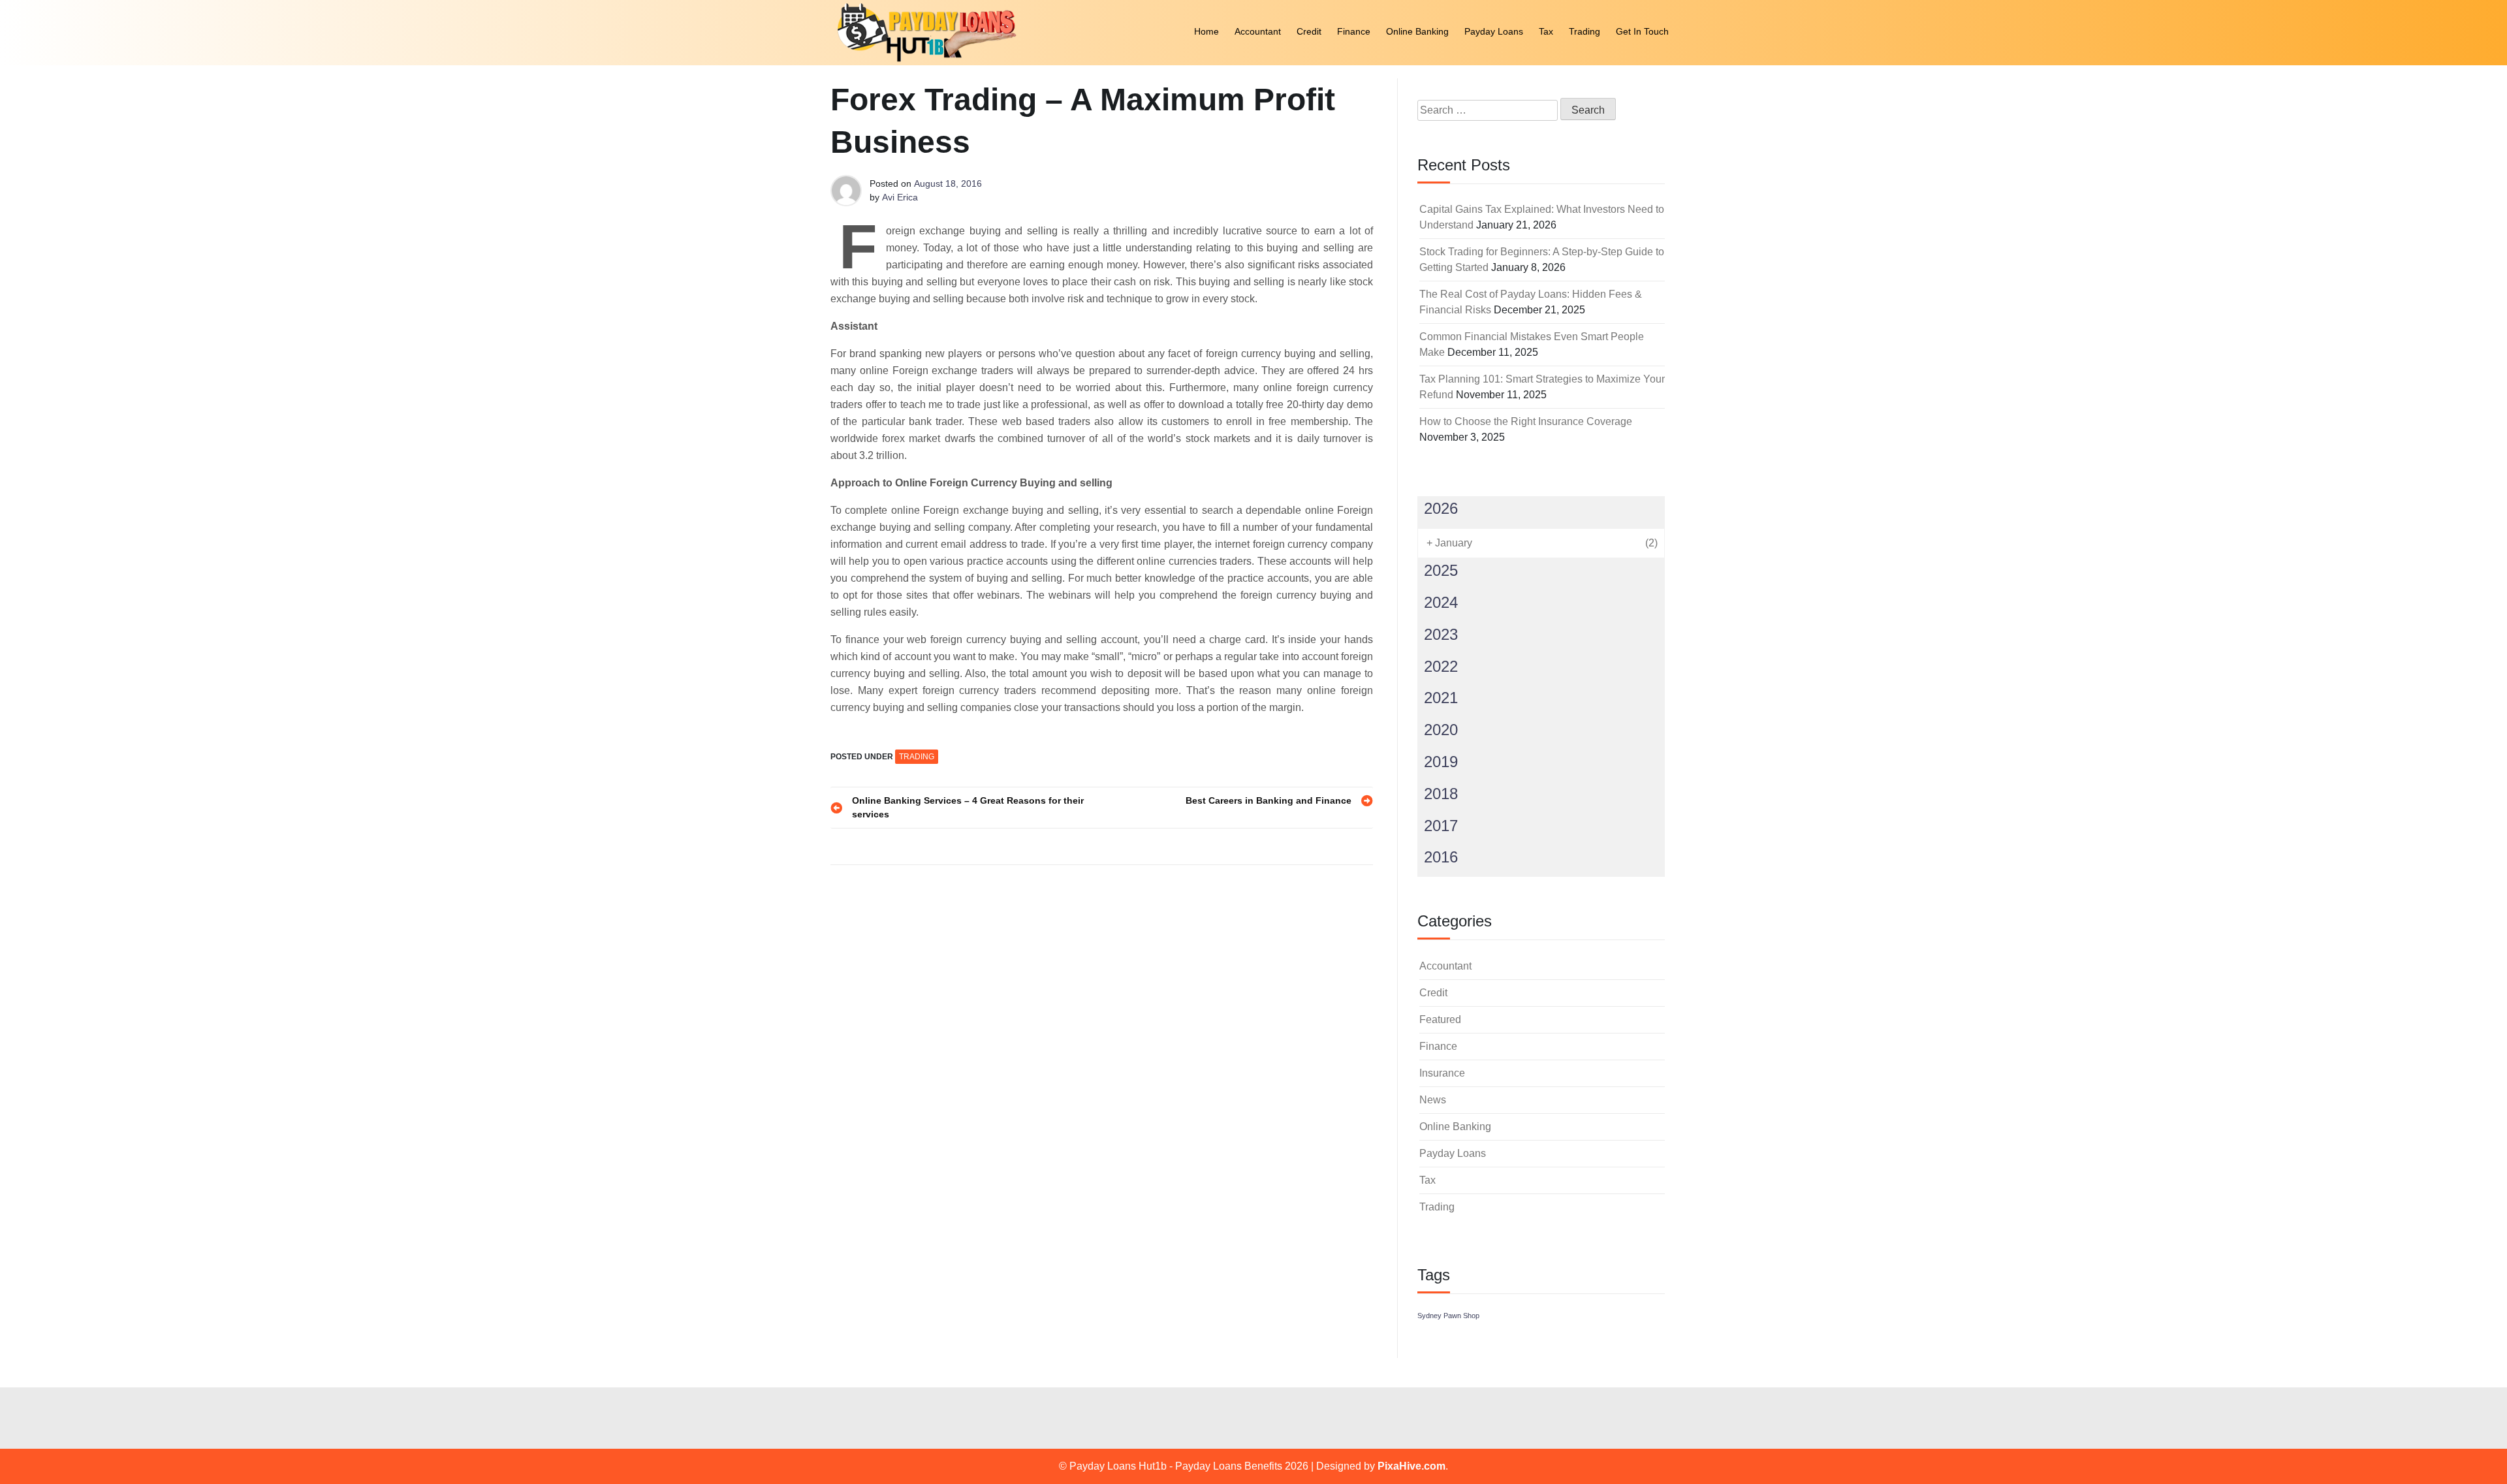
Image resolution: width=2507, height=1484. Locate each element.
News (1433, 1100)
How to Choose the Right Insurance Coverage (1526, 421)
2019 (1441, 762)
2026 (1441, 508)
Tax (1546, 31)
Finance (1354, 31)
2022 (1441, 666)
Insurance (1442, 1073)
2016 (1441, 857)
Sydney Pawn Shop (1448, 1316)
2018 (1441, 794)
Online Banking (1417, 31)
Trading (1585, 31)
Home (1206, 31)
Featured (1440, 1019)
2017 (1441, 826)
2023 (1441, 634)
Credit (1309, 31)
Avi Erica (900, 197)
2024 (1441, 602)
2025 (1441, 570)
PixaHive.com (1411, 1466)
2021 (1441, 698)
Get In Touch (1642, 31)
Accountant (1258, 31)
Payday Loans (1494, 31)
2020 (1441, 730)
